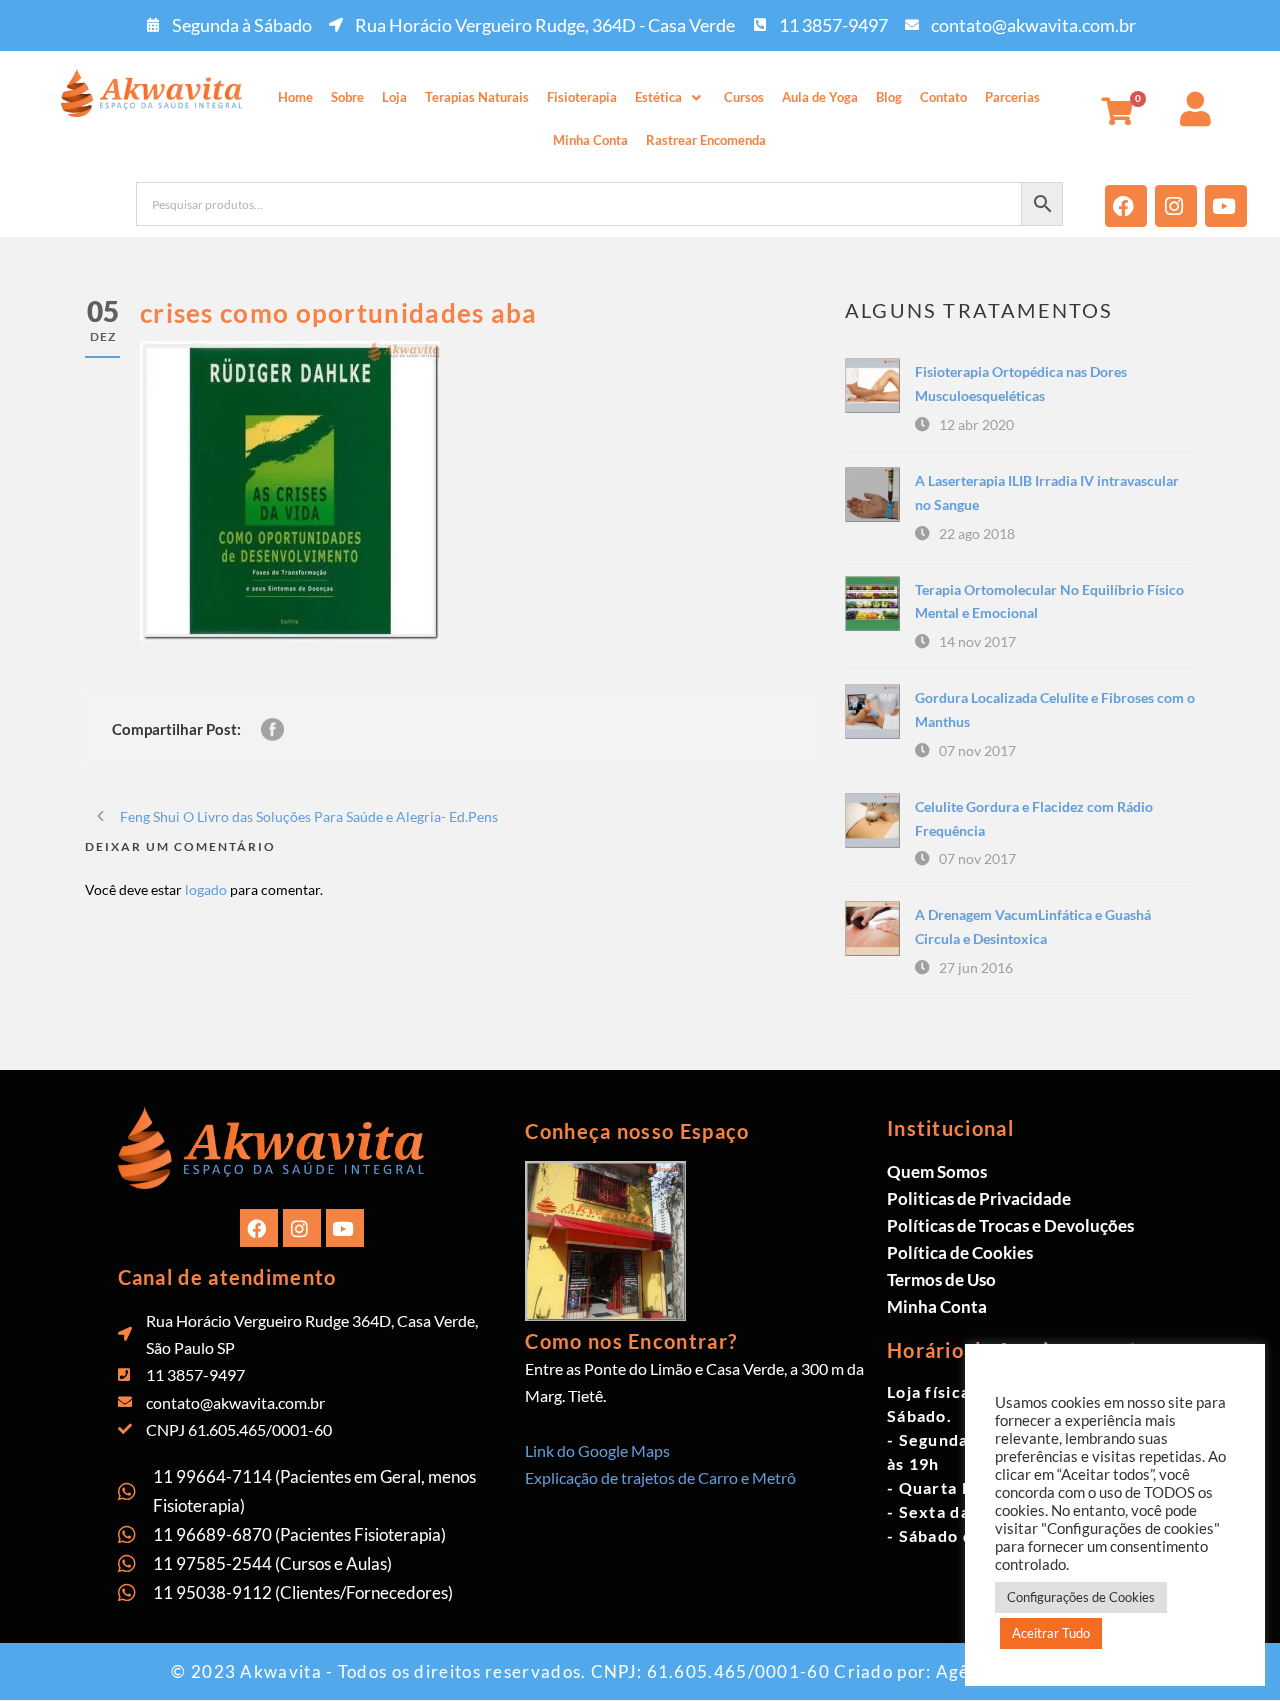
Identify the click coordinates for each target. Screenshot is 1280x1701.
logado (206, 889)
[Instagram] (1176, 206)
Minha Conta (590, 140)
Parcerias (1012, 97)
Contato (943, 97)
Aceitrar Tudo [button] (1051, 1633)
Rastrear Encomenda (706, 140)
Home (295, 97)
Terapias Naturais (477, 97)
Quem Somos (937, 1171)
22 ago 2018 (977, 533)
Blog (889, 97)
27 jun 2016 (976, 967)
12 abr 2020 (976, 424)
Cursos (744, 97)
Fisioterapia (582, 97)
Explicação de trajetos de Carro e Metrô (660, 1477)
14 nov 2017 (977, 641)
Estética (658, 97)
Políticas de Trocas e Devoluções (1010, 1225)
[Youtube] (1226, 206)
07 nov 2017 (977, 750)
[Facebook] (1126, 206)
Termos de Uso (941, 1279)
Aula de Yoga (820, 97)
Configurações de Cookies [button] (1081, 1597)
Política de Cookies (960, 1252)
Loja (394, 97)
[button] (670, 97)
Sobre (347, 97)
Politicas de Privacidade (979, 1198)
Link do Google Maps (597, 1450)
